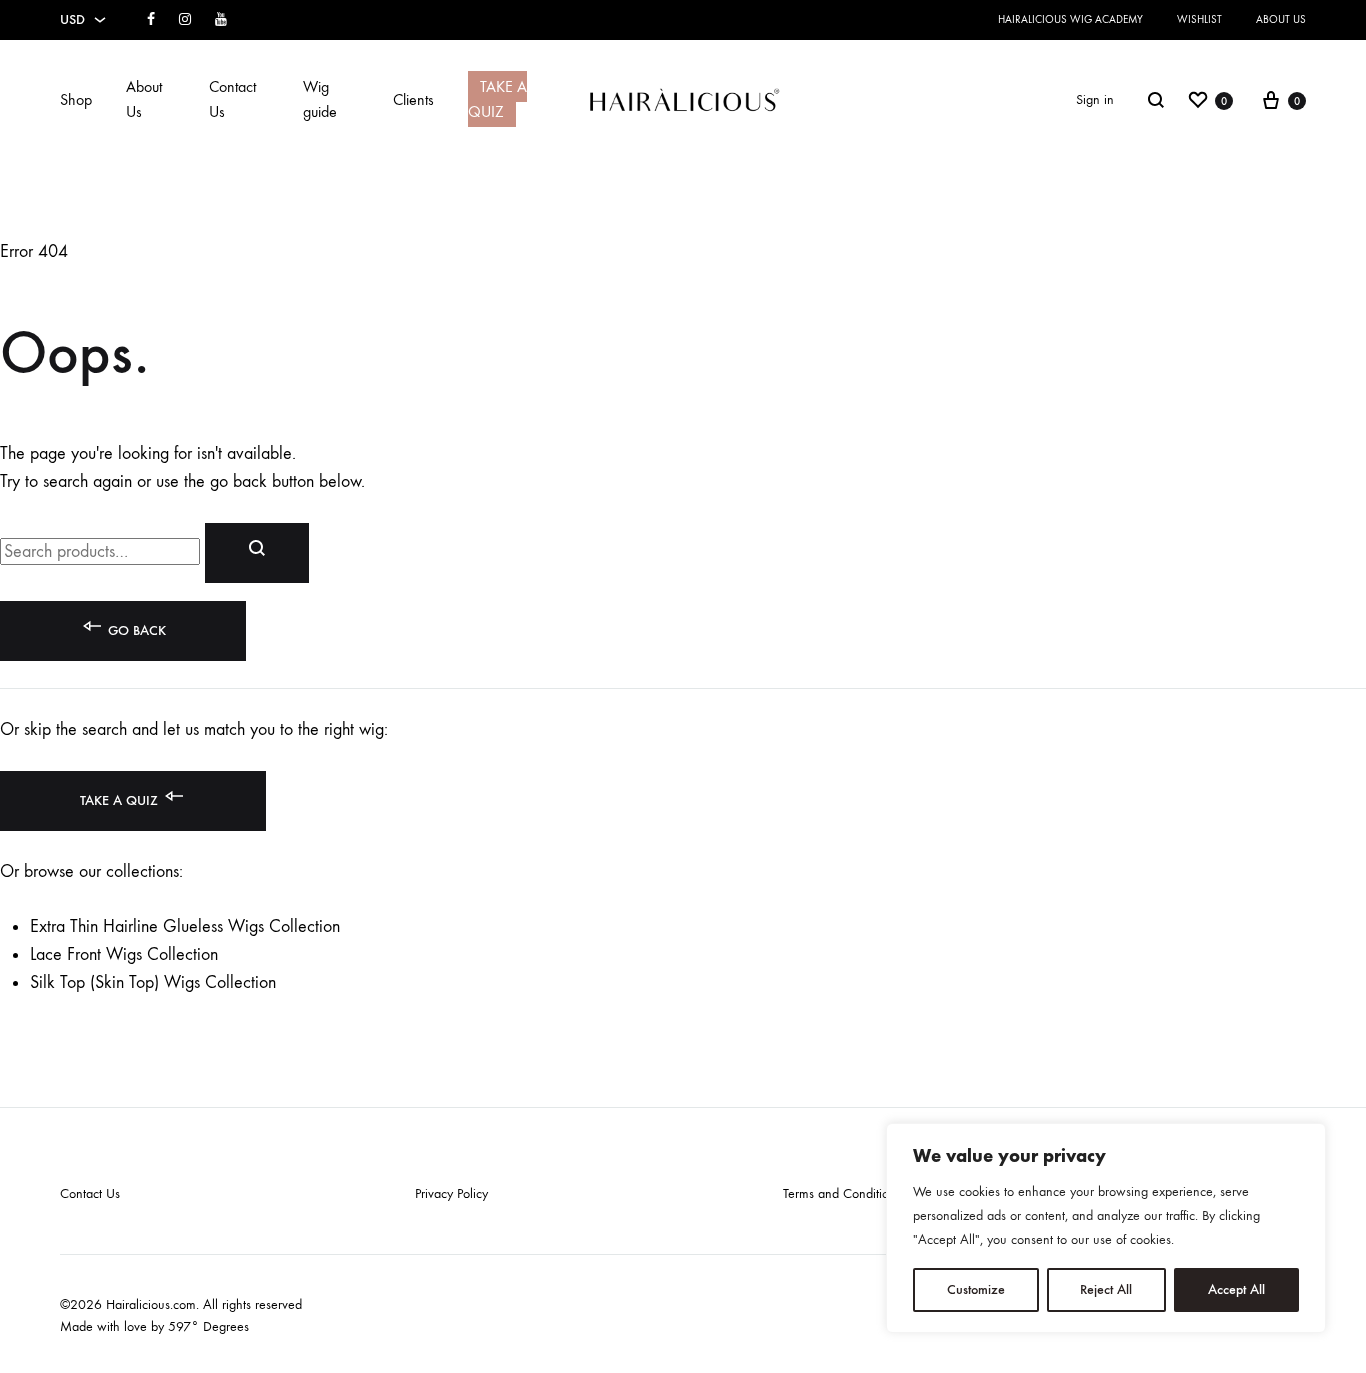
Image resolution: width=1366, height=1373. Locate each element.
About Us (144, 99)
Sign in (1095, 99)
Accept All (1236, 1289)
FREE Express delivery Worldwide (348, 19)
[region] (1106, 1228)
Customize (976, 1289)
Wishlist (1199, 19)
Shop (76, 99)
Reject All (1106, 1289)
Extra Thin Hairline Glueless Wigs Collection (185, 926)
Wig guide (320, 99)
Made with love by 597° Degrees (154, 1326)
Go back (135, 630)
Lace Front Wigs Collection (124, 954)
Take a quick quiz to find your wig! (352, 41)
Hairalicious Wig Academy (1070, 19)
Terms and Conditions (842, 1193)
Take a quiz (121, 800)
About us (1281, 19)
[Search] (1156, 100)
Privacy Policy (451, 1193)
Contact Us (232, 99)
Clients (413, 99)
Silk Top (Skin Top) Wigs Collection (153, 982)
